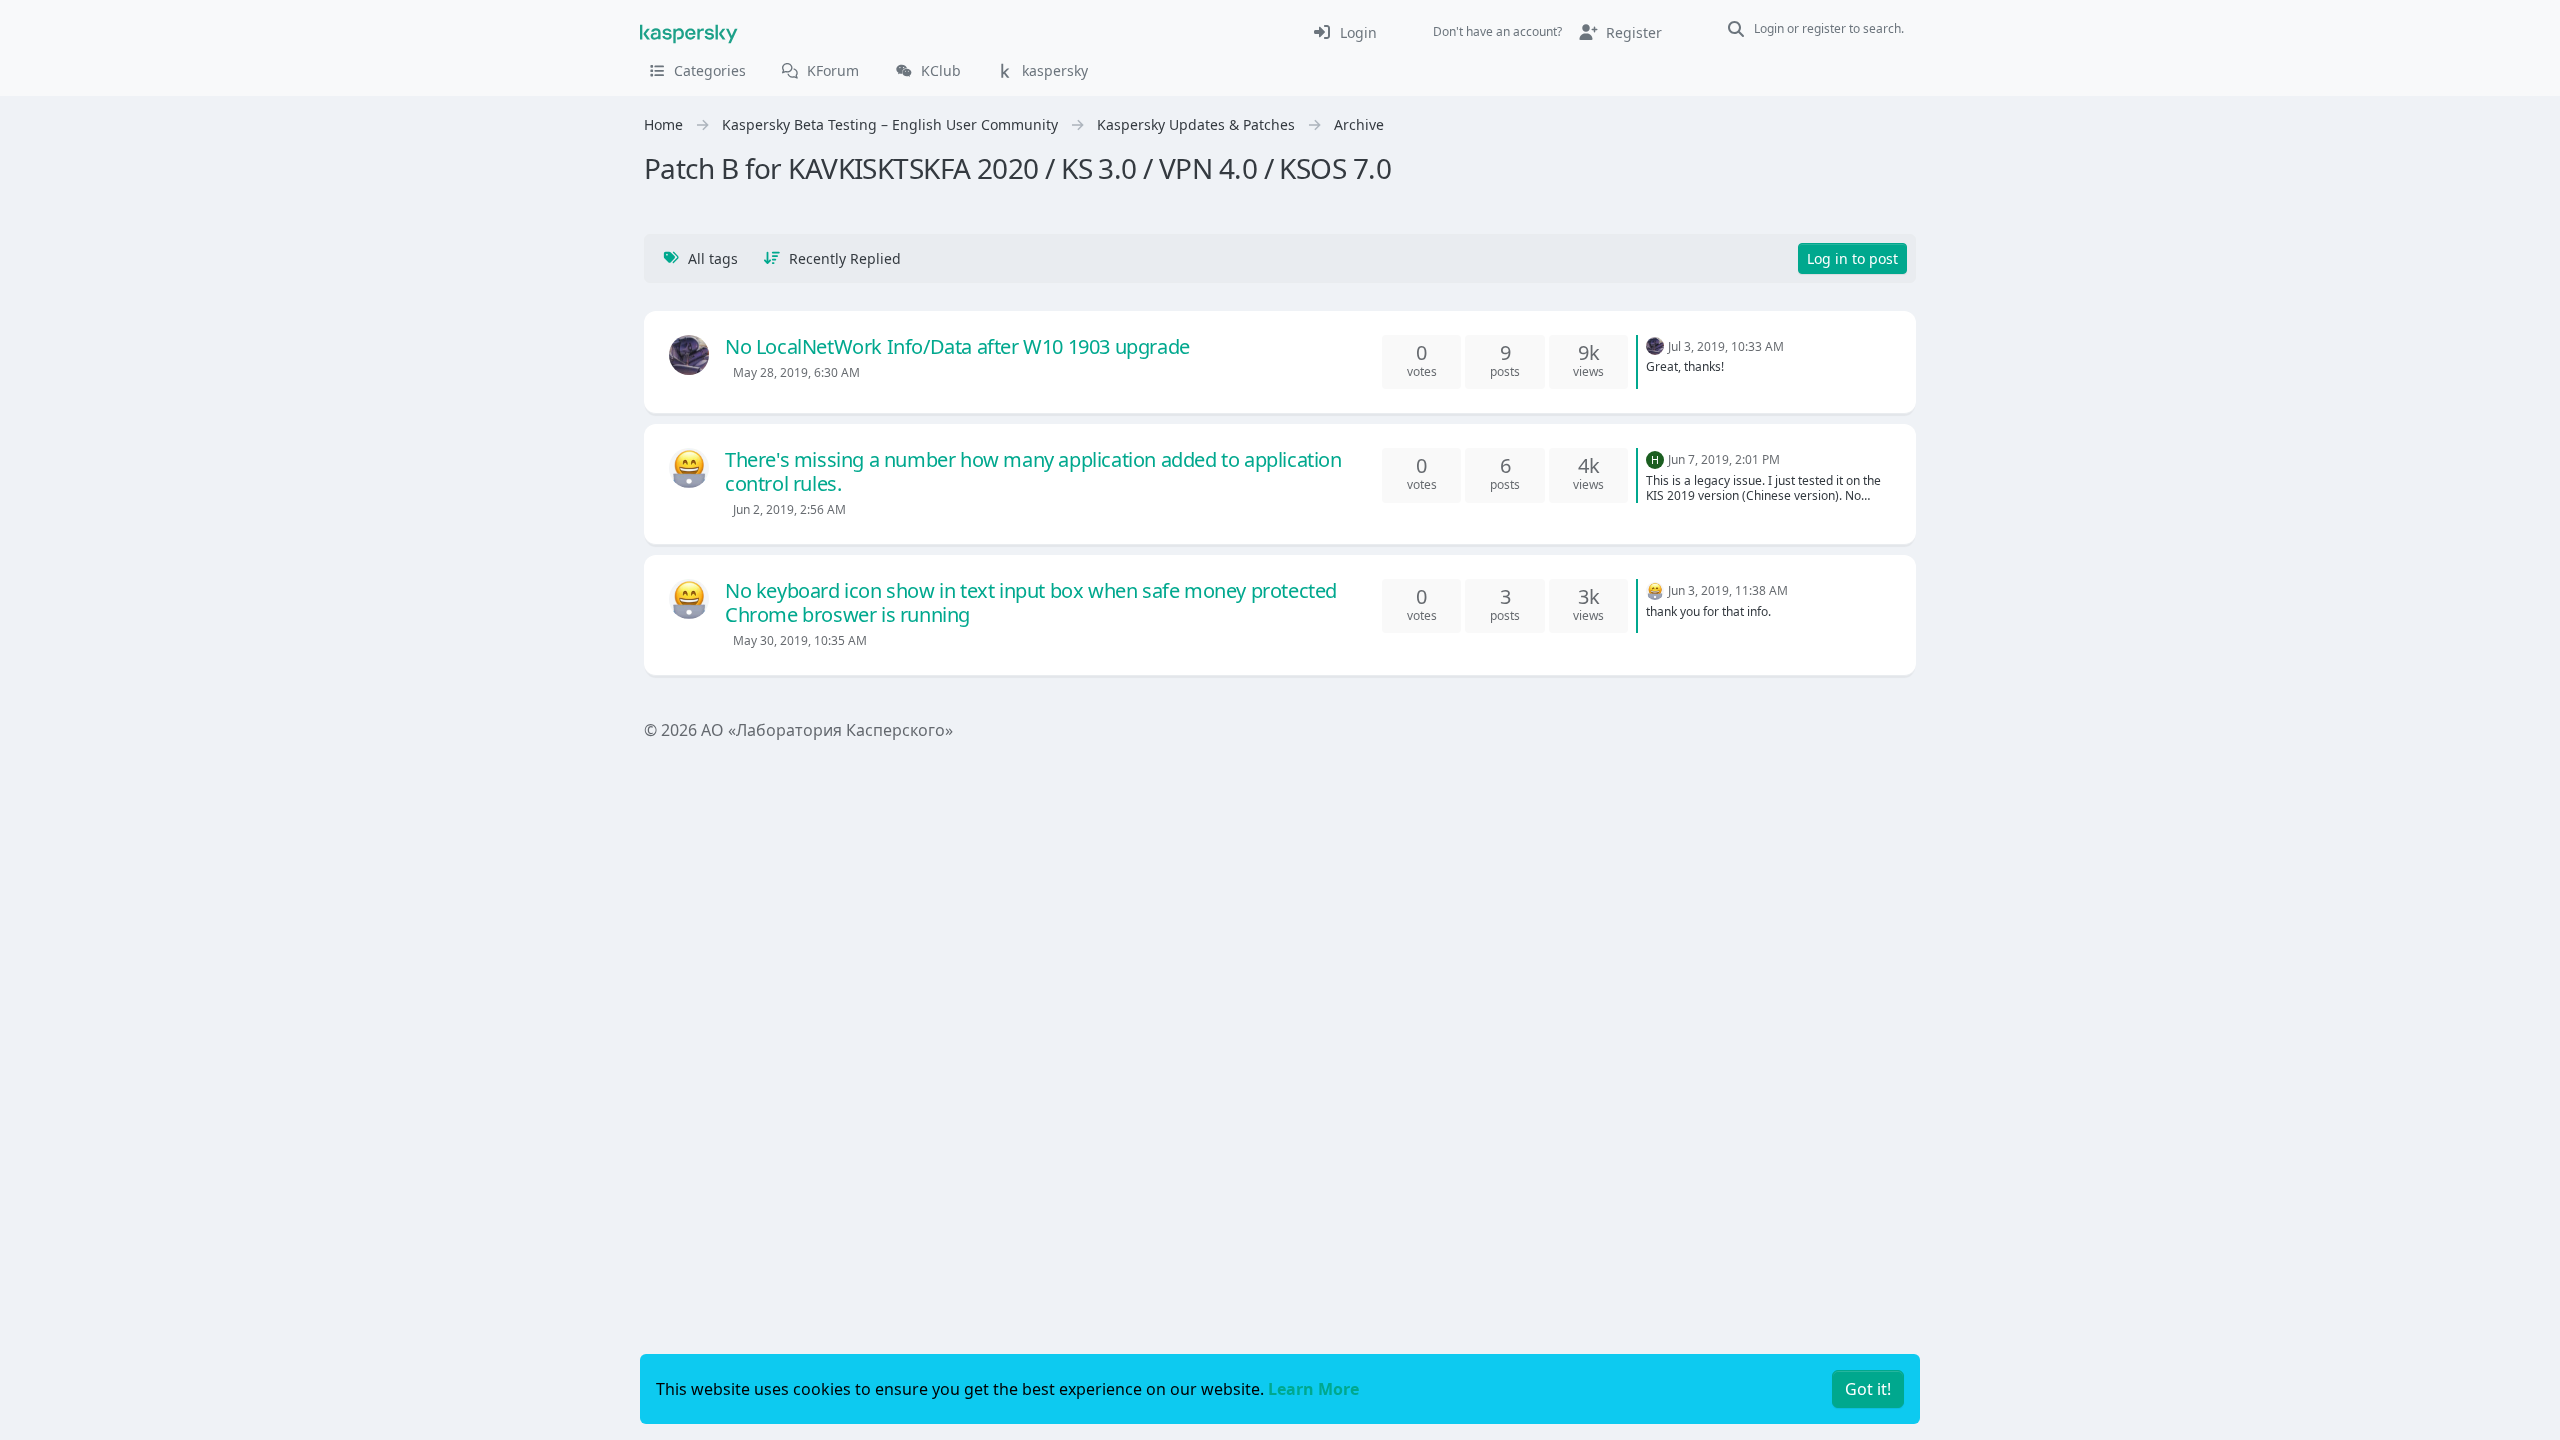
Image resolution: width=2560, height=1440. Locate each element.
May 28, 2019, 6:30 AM (796, 372)
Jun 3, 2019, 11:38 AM (1728, 590)
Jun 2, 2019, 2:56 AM (789, 509)
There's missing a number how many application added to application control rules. (1033, 471)
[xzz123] (689, 468)
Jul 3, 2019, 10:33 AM (1726, 346)
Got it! (1868, 1389)
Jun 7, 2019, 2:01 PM (1724, 459)
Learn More (1313, 1389)
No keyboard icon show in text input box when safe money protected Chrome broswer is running (1031, 602)
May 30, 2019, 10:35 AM (800, 640)
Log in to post (1852, 258)
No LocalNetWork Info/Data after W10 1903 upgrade (957, 346)
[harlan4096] (689, 355)
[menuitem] (1344, 32)
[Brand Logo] (689, 32)
